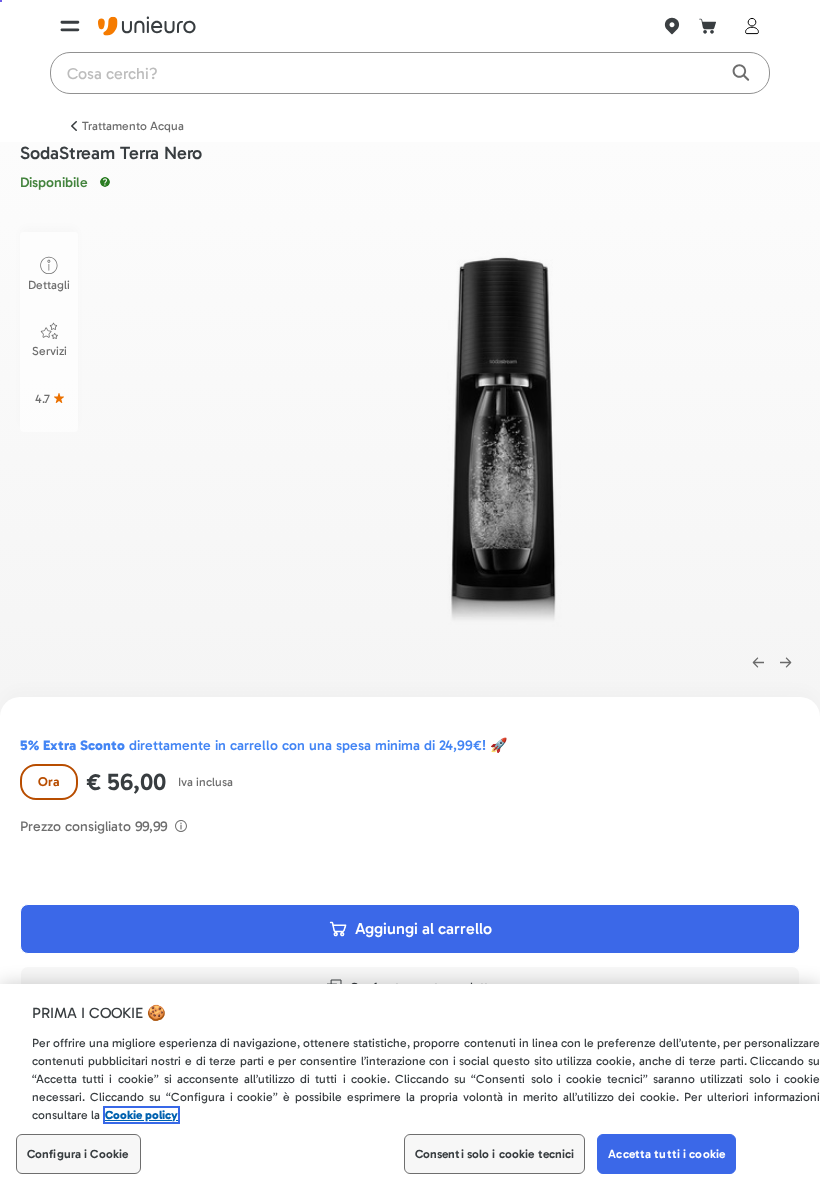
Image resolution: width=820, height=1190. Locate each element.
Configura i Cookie (77, 1154)
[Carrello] (708, 26)
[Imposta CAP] (672, 26)
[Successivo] (786, 663)
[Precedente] (758, 663)
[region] (410, 1087)
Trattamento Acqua (133, 126)
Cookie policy (141, 1115)
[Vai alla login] (748, 26)
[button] (508, 432)
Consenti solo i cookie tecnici (495, 1154)
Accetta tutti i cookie (666, 1154)
